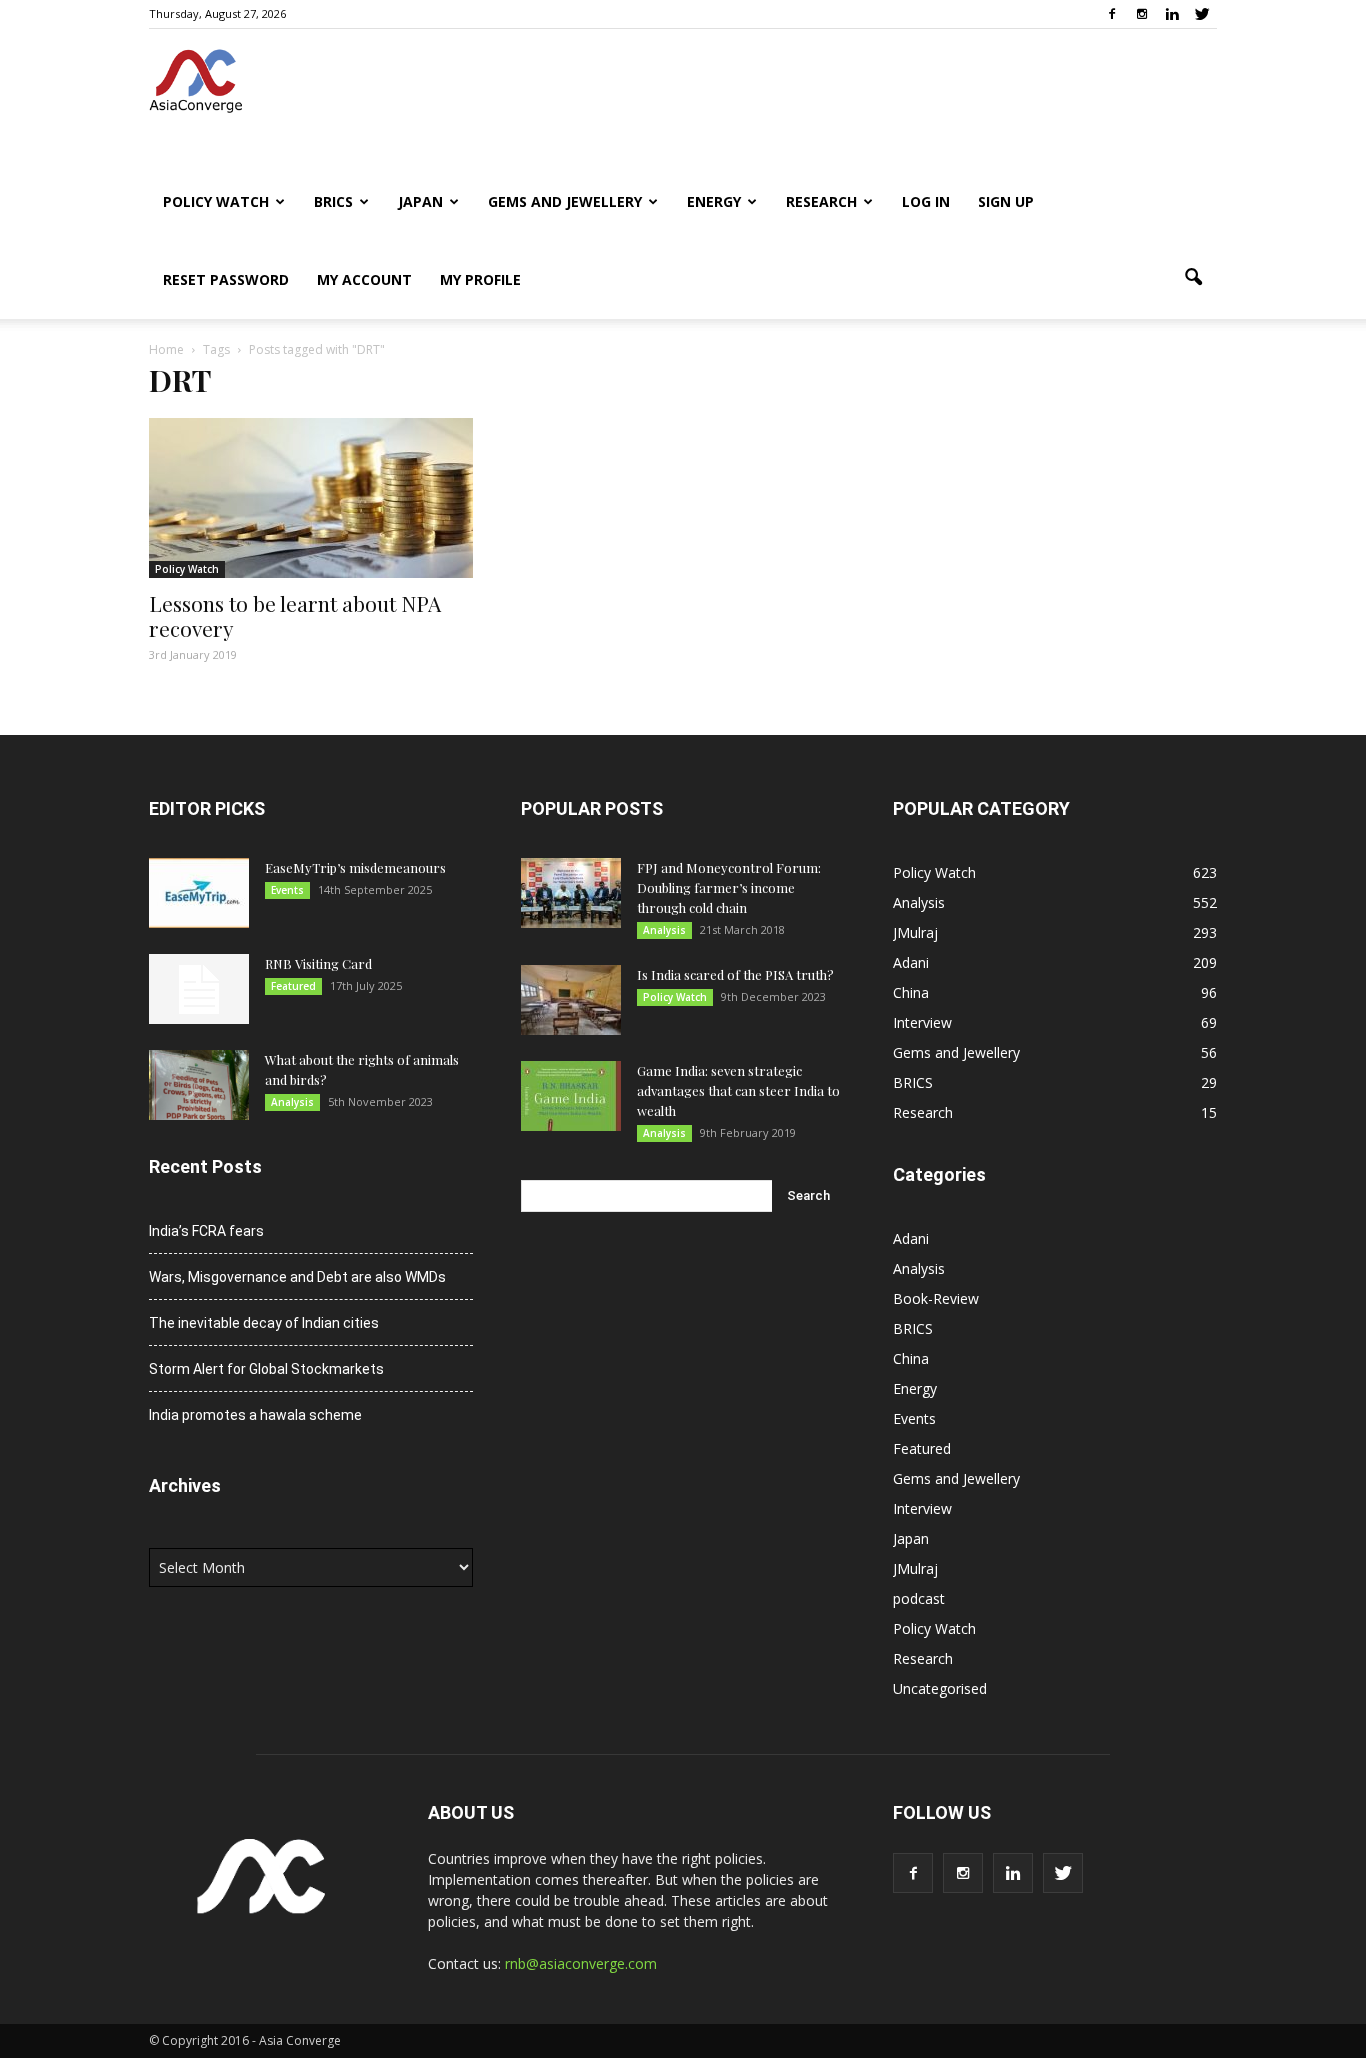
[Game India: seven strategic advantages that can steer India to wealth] (571, 1096)
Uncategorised (940, 1688)
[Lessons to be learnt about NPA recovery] (311, 498)
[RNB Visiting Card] (199, 989)
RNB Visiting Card (318, 963)
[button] (1193, 278)
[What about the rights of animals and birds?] (199, 1085)
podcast (919, 1598)
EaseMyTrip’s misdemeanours (355, 867)
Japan (420, 201)
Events (287, 890)
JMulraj (915, 932)
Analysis (292, 1102)
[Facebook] (1112, 14)
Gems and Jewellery (565, 201)
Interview (922, 1022)
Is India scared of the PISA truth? (735, 974)
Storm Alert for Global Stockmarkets (266, 1369)
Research (821, 201)
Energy (714, 201)
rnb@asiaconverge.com (581, 1963)
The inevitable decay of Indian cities (264, 1323)
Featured (293, 986)
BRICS (333, 201)
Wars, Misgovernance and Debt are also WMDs (297, 1277)
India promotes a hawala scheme (255, 1415)
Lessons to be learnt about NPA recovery (295, 615)
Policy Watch (216, 201)
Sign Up (1006, 201)
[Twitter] (1202, 14)
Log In (926, 201)
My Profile (480, 279)
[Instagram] (1142, 14)
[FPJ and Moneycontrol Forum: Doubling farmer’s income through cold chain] (571, 893)
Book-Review (936, 1298)
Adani (911, 962)
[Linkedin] (1172, 14)
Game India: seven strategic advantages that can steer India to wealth (738, 1090)
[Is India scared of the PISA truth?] (571, 1000)
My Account (364, 279)
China (911, 992)
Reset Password (226, 279)
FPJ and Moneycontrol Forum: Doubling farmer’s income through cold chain (729, 887)
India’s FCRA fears (206, 1231)
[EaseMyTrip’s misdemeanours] (199, 893)
